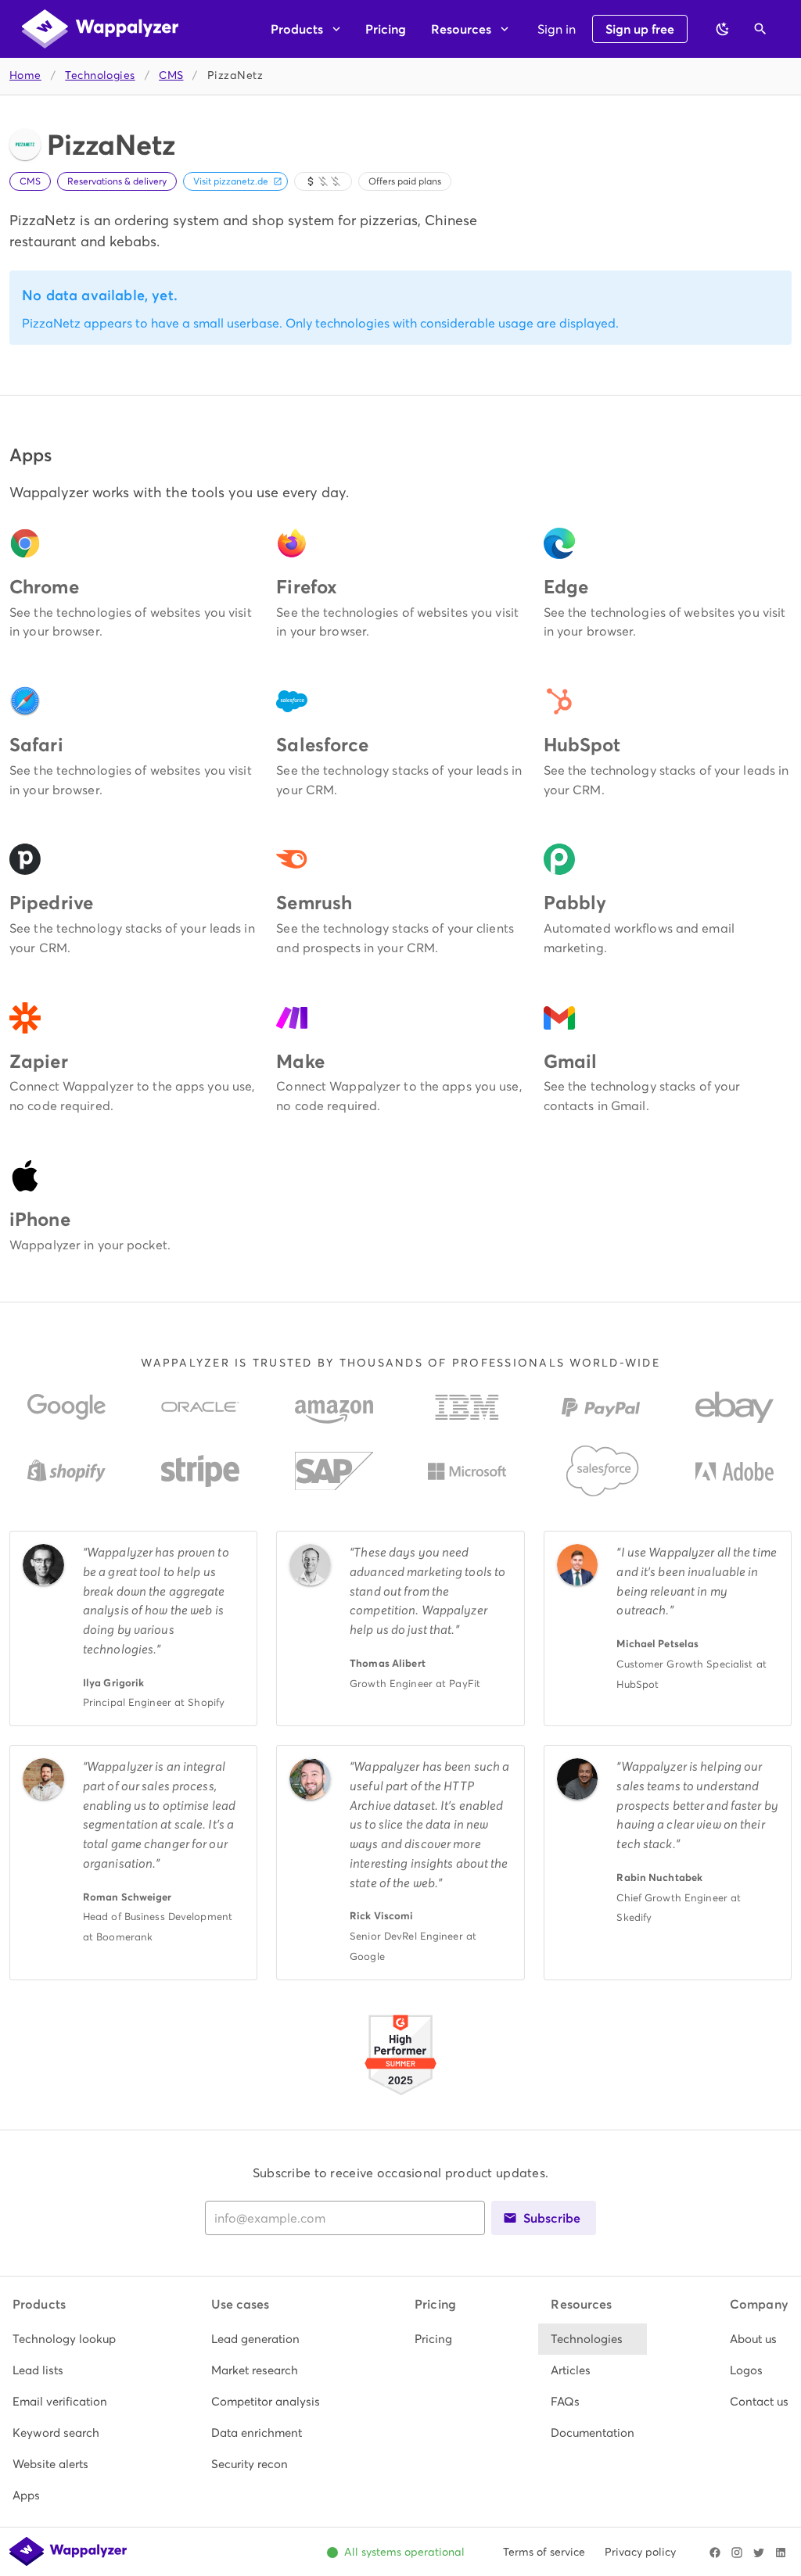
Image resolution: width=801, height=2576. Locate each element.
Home (25, 75)
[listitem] (64, 2339)
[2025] (400, 2097)
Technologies (100, 75)
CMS (171, 75)
